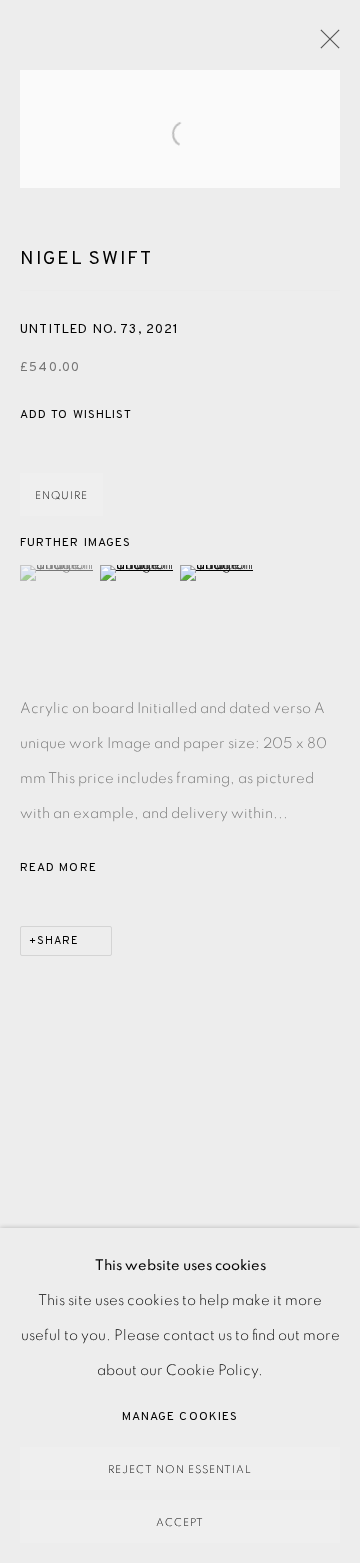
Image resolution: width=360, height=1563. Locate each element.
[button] (76, 415)
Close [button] (325, 45)
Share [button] (58, 941)
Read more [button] (58, 868)
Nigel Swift (86, 259)
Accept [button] (180, 1522)
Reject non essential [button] (180, 1469)
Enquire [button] (61, 495)
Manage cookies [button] (180, 1417)
